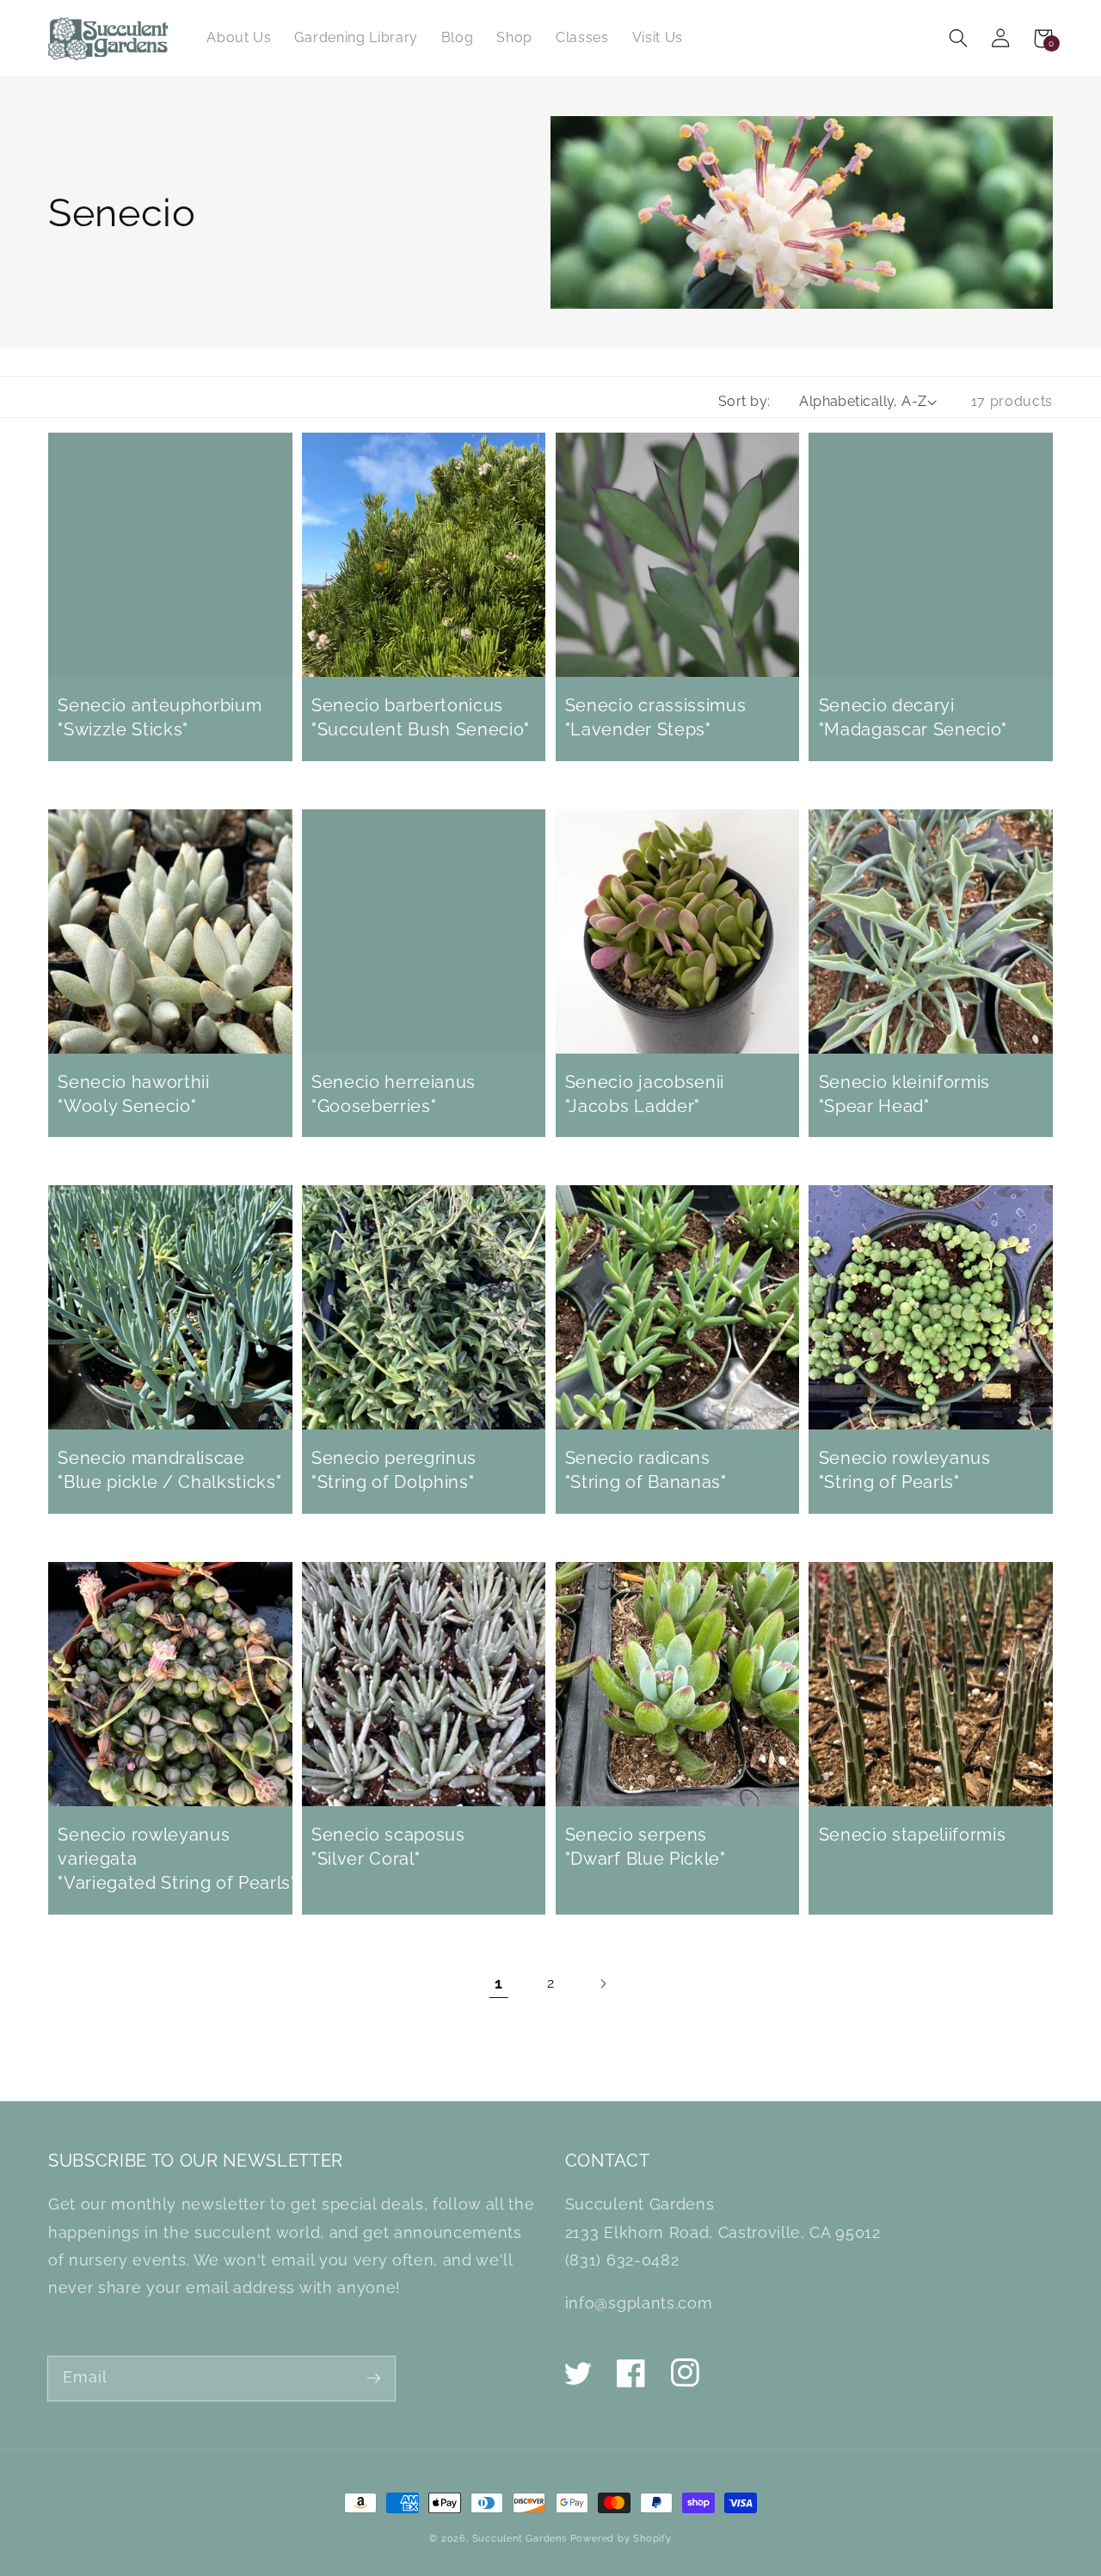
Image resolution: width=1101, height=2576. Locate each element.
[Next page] (603, 1984)
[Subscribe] (374, 2378)
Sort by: (744, 401)
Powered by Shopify (621, 2538)
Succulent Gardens (520, 2538)
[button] (959, 38)
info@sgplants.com (639, 2303)
